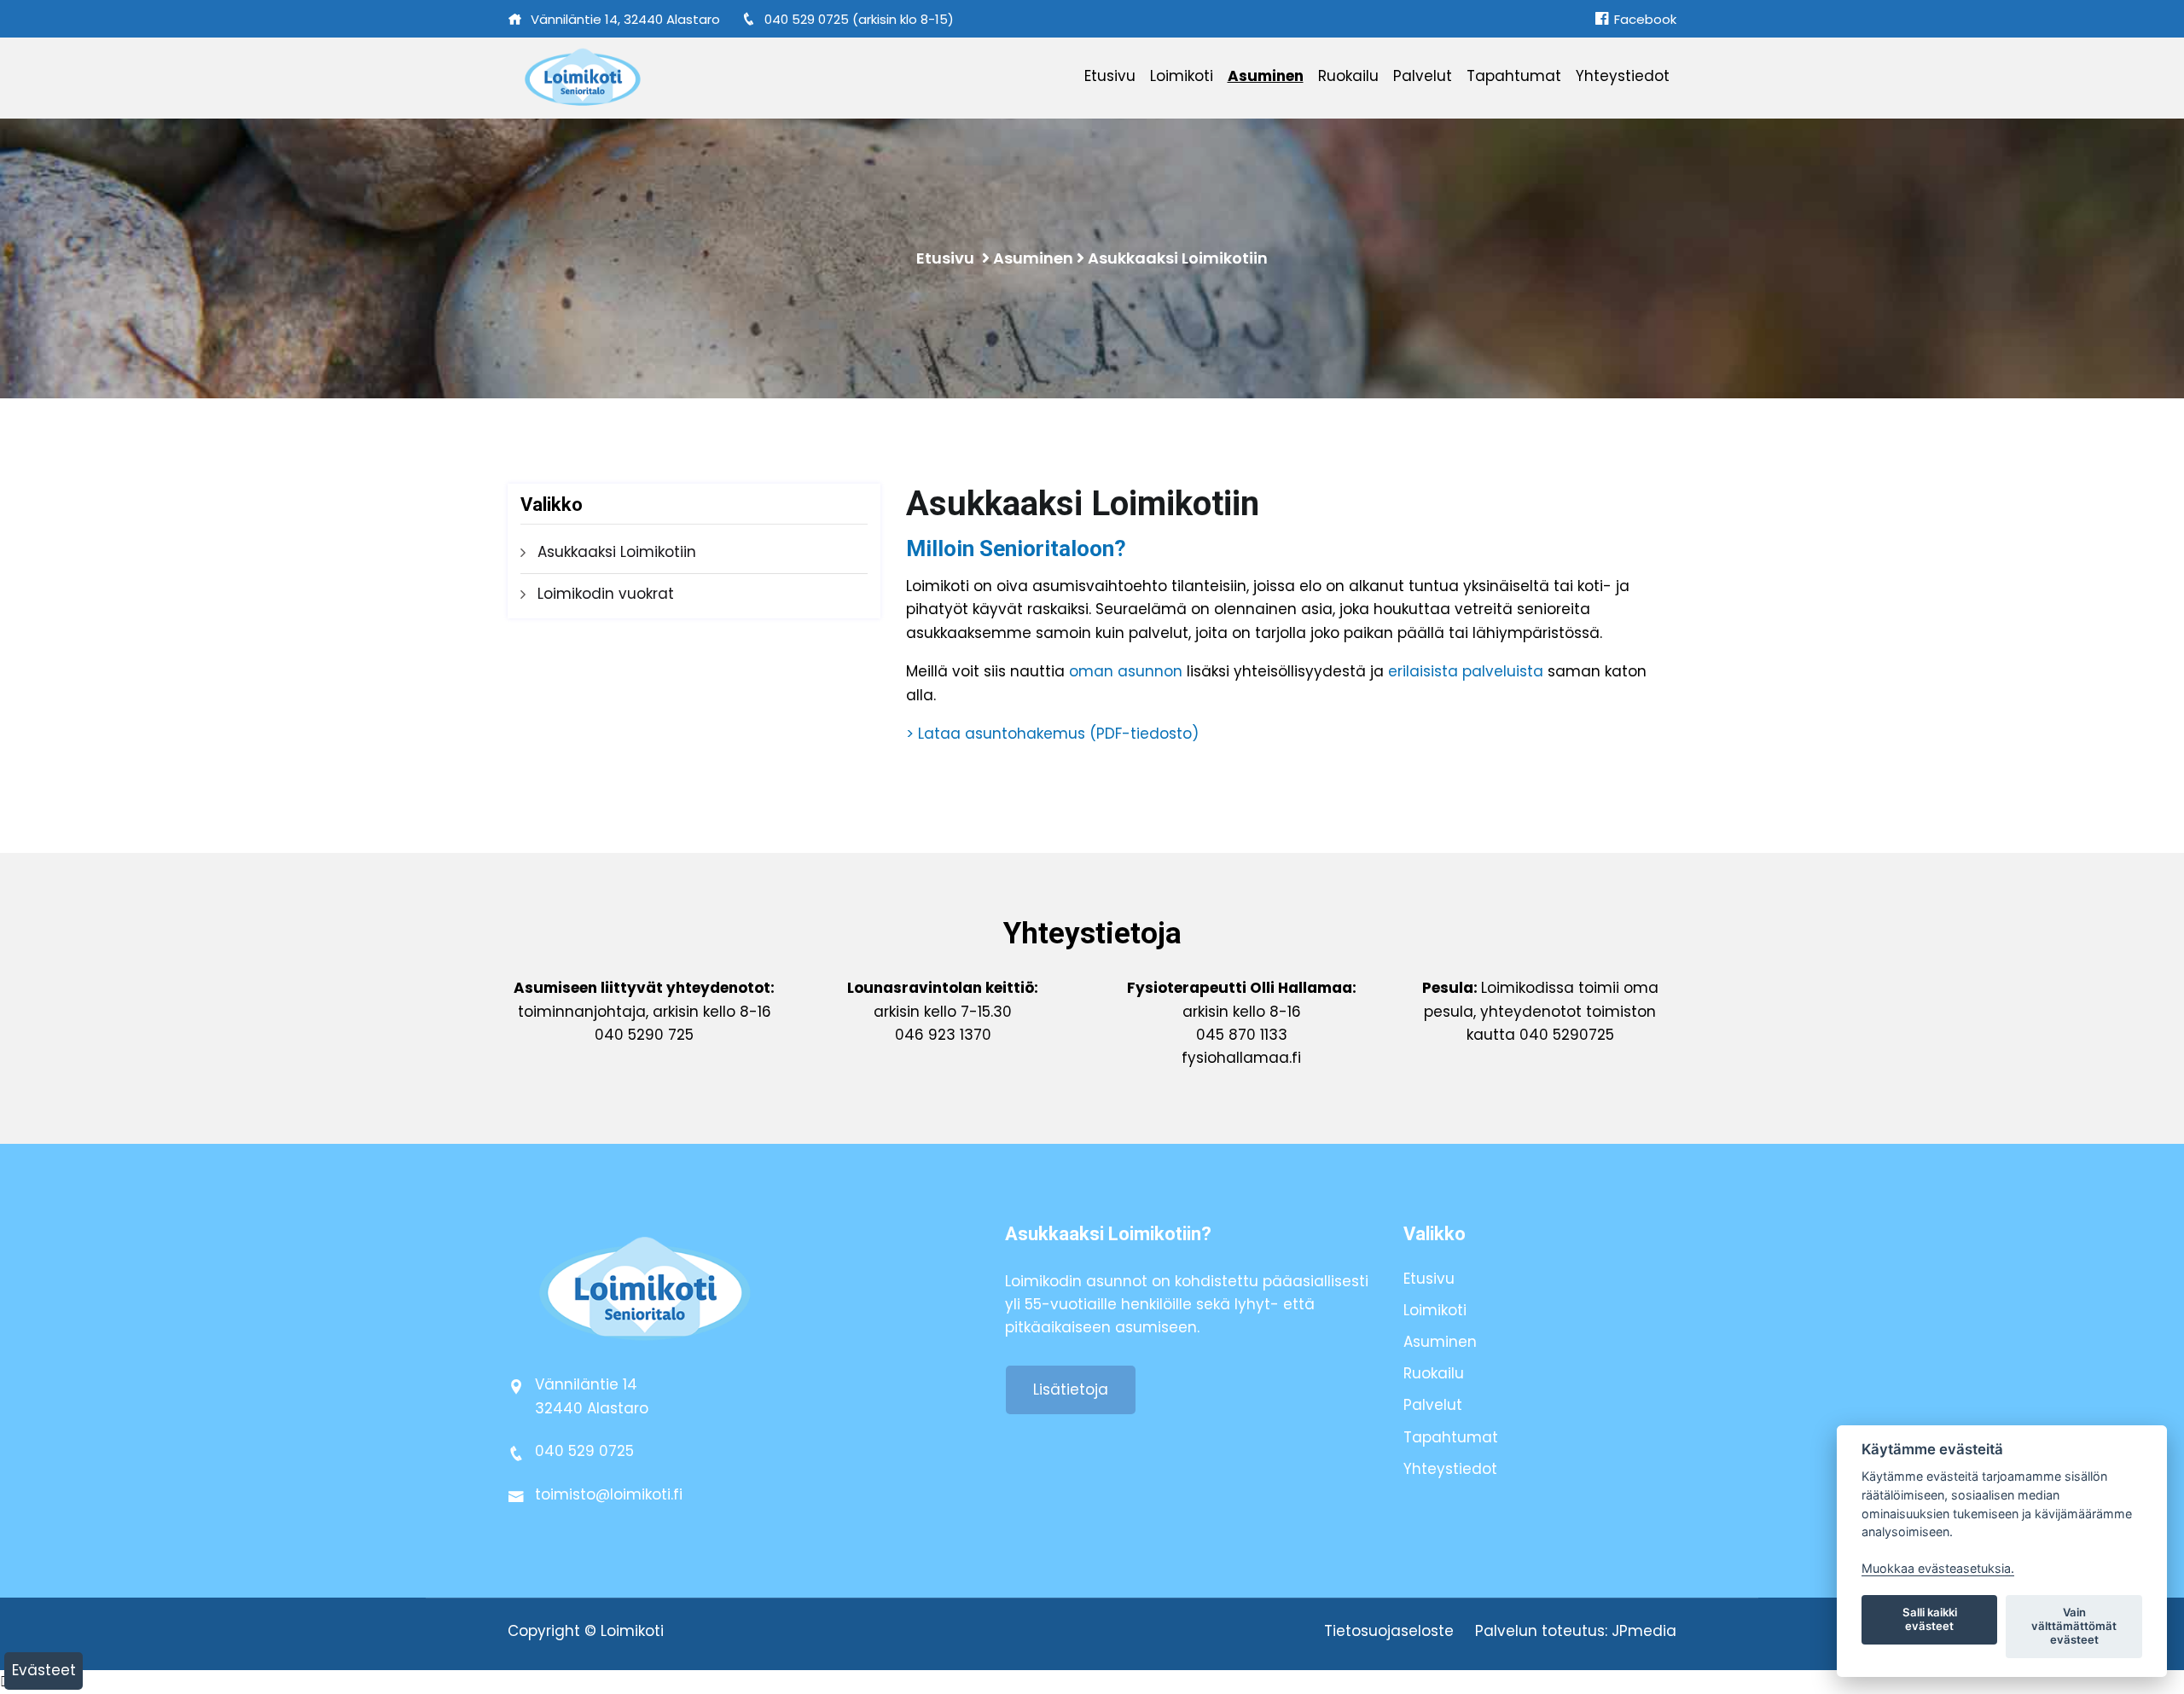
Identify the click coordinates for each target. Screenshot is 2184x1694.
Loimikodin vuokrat (606, 594)
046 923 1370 (943, 1035)
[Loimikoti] (644, 78)
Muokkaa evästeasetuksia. (1938, 1568)
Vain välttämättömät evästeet (2074, 1626)
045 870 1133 (1242, 1035)
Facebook (1644, 19)
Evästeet (44, 1670)
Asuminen (1266, 76)
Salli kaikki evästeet (1930, 1619)
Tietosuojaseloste (1389, 1631)
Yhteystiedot (1623, 76)
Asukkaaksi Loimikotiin (1178, 258)
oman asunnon (1126, 671)
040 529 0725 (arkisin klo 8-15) (859, 19)
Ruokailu (1348, 76)
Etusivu (1110, 76)
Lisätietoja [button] (1071, 1389)
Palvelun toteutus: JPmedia (1576, 1631)
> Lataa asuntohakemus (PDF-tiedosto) (1052, 734)
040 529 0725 (584, 1451)
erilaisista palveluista (1466, 671)
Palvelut (1423, 76)
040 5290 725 (644, 1035)
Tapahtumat (1514, 76)
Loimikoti (1182, 76)
